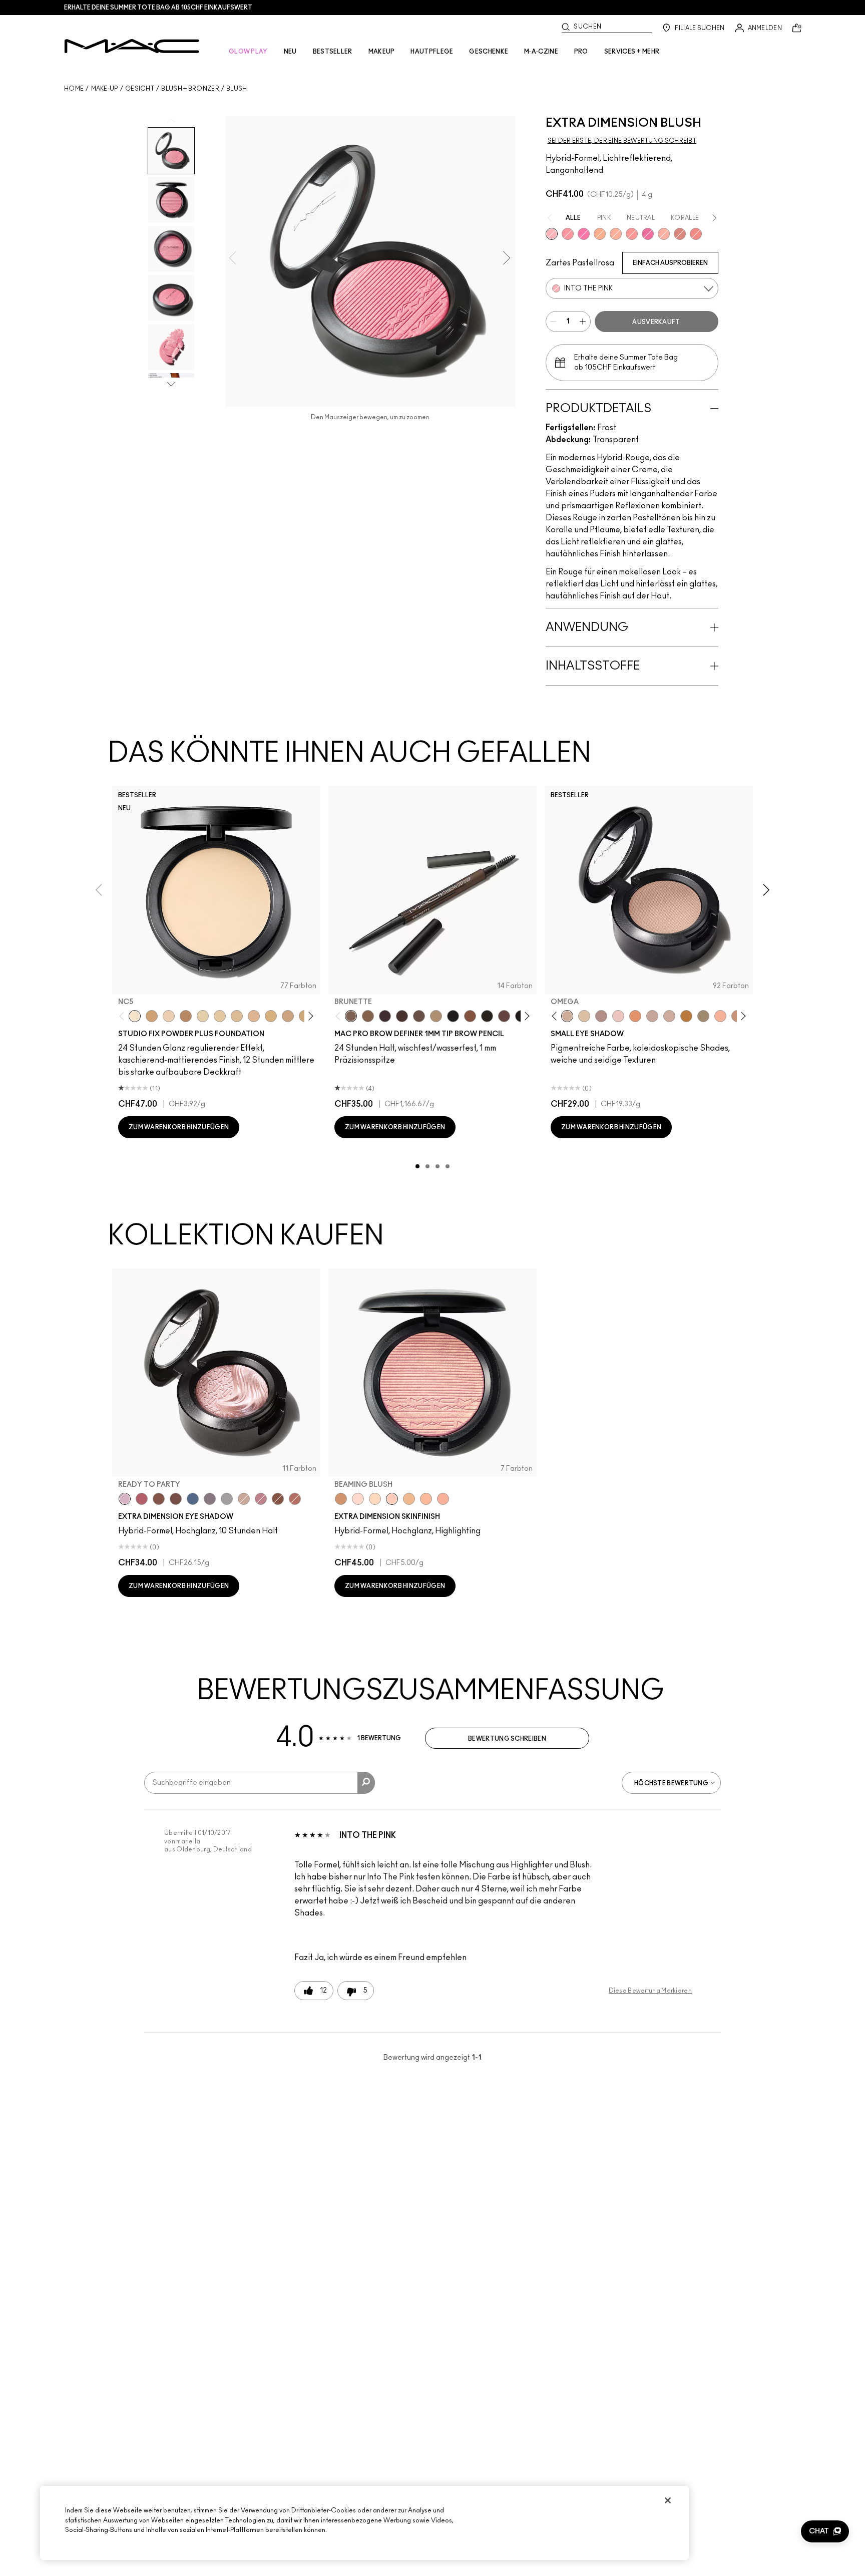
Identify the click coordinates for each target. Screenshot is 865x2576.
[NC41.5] (152, 1016)
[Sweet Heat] (295, 1499)
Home (74, 89)
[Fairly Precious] (664, 234)
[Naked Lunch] (652, 1016)
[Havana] (159, 1499)
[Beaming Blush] (392, 1499)
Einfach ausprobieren (670, 263)
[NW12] (169, 1016)
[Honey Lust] (669, 1016)
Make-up (105, 89)
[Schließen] (668, 2500)
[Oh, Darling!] (409, 1499)
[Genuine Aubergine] (385, 1016)
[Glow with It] (426, 1499)
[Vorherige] (124, 1016)
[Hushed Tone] (600, 234)
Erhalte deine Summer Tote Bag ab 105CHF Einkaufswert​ (158, 8)
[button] (825, 2531)
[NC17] (271, 1016)
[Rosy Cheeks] (584, 234)
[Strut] (504, 1016)
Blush (237, 89)
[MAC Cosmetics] (132, 46)
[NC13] (220, 1016)
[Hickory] (402, 1016)
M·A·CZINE (541, 52)
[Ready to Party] (125, 1499)
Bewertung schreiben (507, 1739)
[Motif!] (635, 1016)
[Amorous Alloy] (278, 1499)
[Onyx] (453, 1016)
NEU (290, 52)
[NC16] (254, 1016)
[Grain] (618, 1016)
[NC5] (135, 1016)
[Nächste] (309, 1016)
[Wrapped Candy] (648, 234)
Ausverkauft (656, 322)
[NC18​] (288, 1016)
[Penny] (470, 1016)
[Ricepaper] (584, 1016)
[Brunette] (351, 1016)
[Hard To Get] (680, 234)
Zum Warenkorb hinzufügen (179, 1127)
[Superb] (443, 1499)
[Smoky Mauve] (261, 1499)
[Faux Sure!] (696, 234)
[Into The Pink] (552, 234)
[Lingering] (419, 1016)
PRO (581, 52)
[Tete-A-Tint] (720, 1016)
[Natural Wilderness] (686, 1016)
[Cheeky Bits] (632, 234)
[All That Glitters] (601, 1016)
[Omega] (436, 1016)
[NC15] (237, 1016)
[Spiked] (487, 1016)
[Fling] (368, 1016)
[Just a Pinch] (616, 234)
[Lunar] (193, 1499)
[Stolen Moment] (176, 1499)
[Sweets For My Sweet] (568, 234)
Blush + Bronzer (190, 89)
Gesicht (140, 89)
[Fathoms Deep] (210, 1499)
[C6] (186, 1016)
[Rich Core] (142, 1499)
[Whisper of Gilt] (341, 1499)
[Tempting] (703, 1016)
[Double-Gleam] (375, 1499)
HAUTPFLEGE (432, 52)
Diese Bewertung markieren (651, 1991)
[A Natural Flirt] (244, 1499)
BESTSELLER (333, 52)
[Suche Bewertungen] (366, 1783)
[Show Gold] (358, 1499)
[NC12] (203, 1016)
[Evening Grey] (227, 1499)
